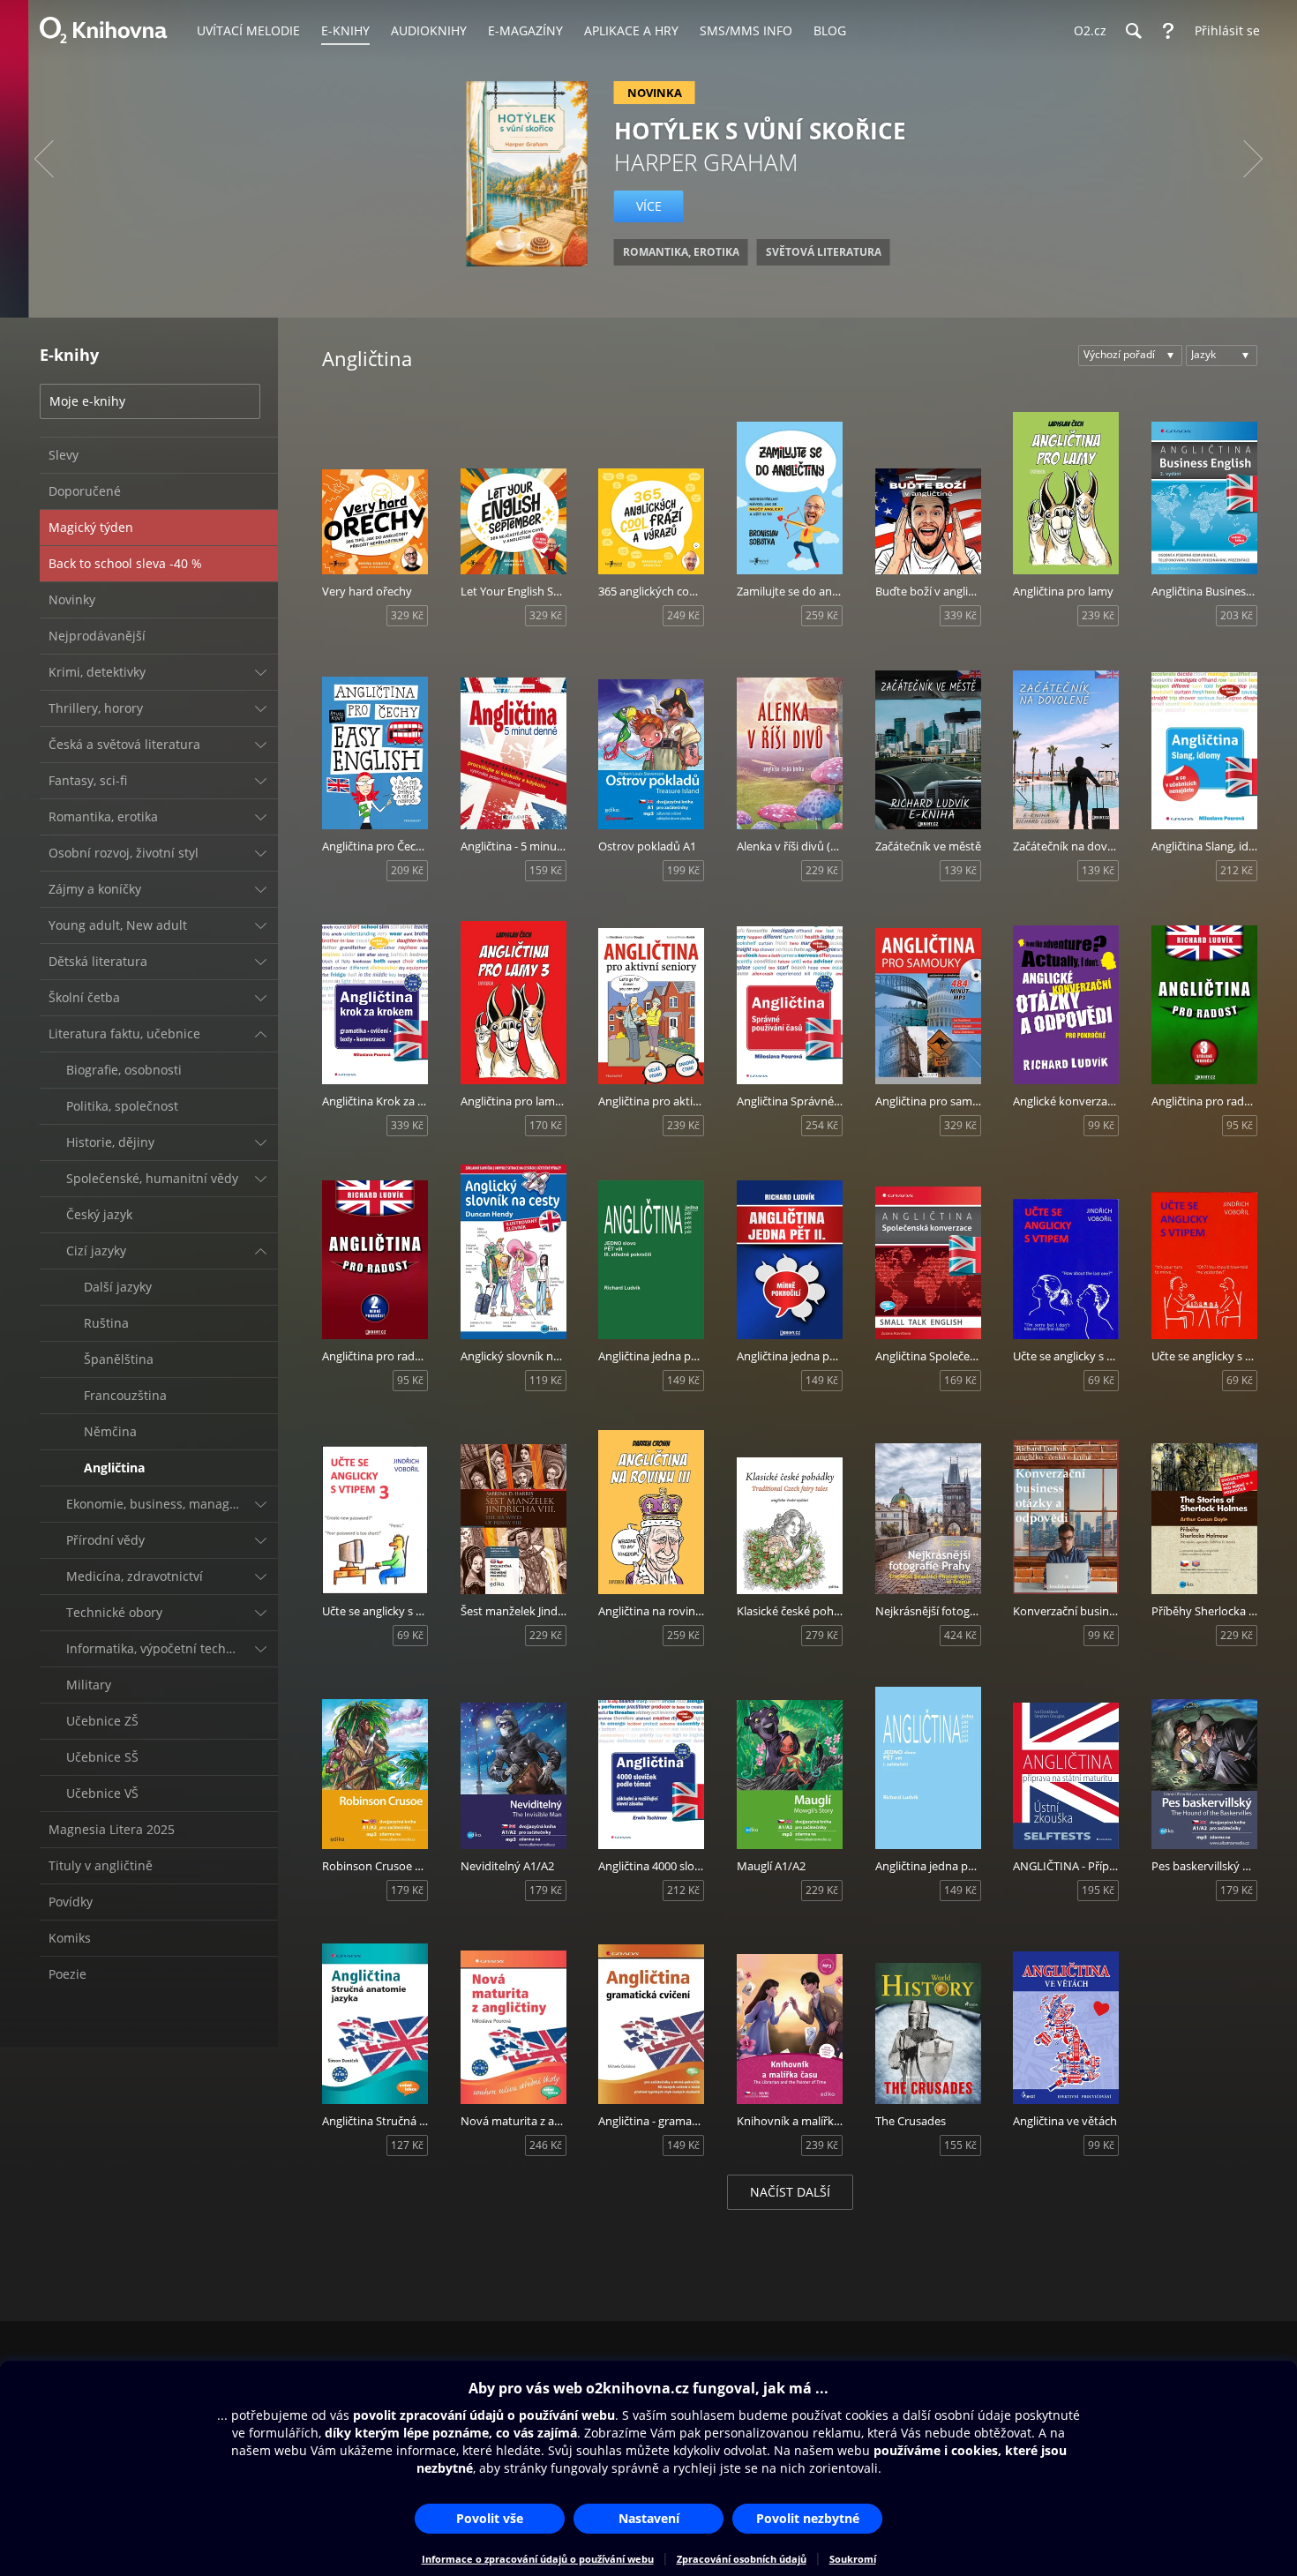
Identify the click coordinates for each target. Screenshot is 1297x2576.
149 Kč (683, 1380)
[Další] (1253, 159)
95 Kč (1240, 1125)
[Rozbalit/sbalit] (260, 672)
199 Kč (683, 870)
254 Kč (822, 1125)
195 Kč (1098, 1890)
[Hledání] (1133, 31)
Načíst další (790, 2192)
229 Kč (822, 870)
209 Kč (407, 870)
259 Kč (822, 615)
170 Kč (546, 1125)
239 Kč (1098, 615)
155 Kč (960, 2145)
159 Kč (546, 870)
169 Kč (960, 1380)
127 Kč (407, 2145)
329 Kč (407, 615)
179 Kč (407, 1890)
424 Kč (960, 1635)
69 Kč (1101, 1380)
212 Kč (1237, 870)
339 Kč (960, 615)
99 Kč (1101, 1125)
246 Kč (546, 2145)
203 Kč (1237, 615)
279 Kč (822, 1635)
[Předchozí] (44, 159)
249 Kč (683, 615)
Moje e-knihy (87, 401)
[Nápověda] (1168, 31)
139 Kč (960, 870)
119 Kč (546, 1380)
